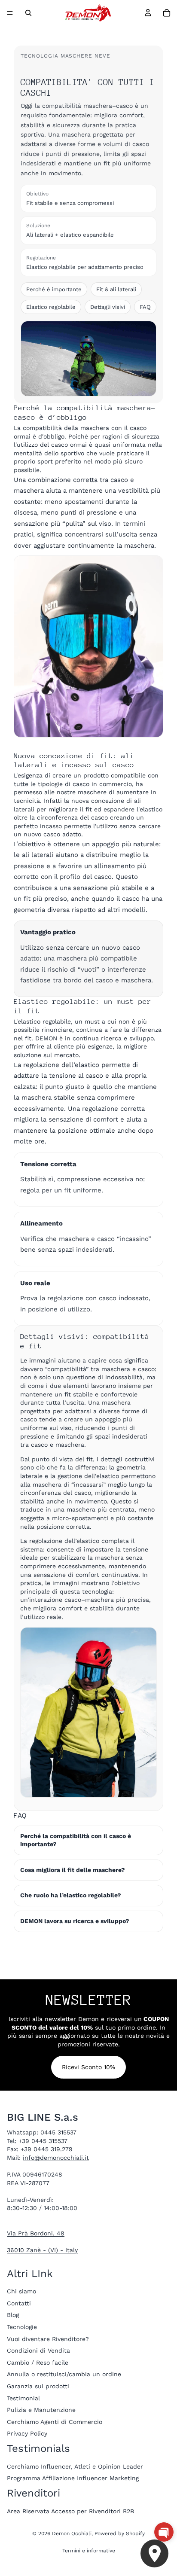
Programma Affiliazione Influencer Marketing (73, 2478)
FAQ (145, 307)
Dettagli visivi (108, 307)
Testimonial (23, 2398)
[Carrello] (167, 13)
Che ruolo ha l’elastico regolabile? (71, 1895)
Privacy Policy (27, 2434)
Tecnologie (22, 2327)
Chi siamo (21, 2291)
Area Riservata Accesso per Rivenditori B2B (70, 2511)
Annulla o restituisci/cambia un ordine (64, 2375)
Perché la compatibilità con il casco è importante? (76, 1840)
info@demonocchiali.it (56, 2158)
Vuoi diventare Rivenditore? (48, 2339)
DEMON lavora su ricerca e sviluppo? (75, 1921)
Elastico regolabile (51, 307)
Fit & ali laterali (116, 289)
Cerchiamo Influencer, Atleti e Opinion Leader (75, 2466)
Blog (13, 2315)
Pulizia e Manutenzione (41, 2410)
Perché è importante (54, 289)
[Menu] (10, 13)
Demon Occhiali (72, 2533)
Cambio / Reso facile (38, 2363)
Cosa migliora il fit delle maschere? (73, 1870)
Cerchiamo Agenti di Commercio (55, 2422)
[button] (164, 2532)
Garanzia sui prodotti (38, 2386)
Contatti (19, 2303)
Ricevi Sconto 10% (88, 2067)
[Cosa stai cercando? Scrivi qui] (28, 13)
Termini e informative (89, 2551)
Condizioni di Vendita (38, 2350)
